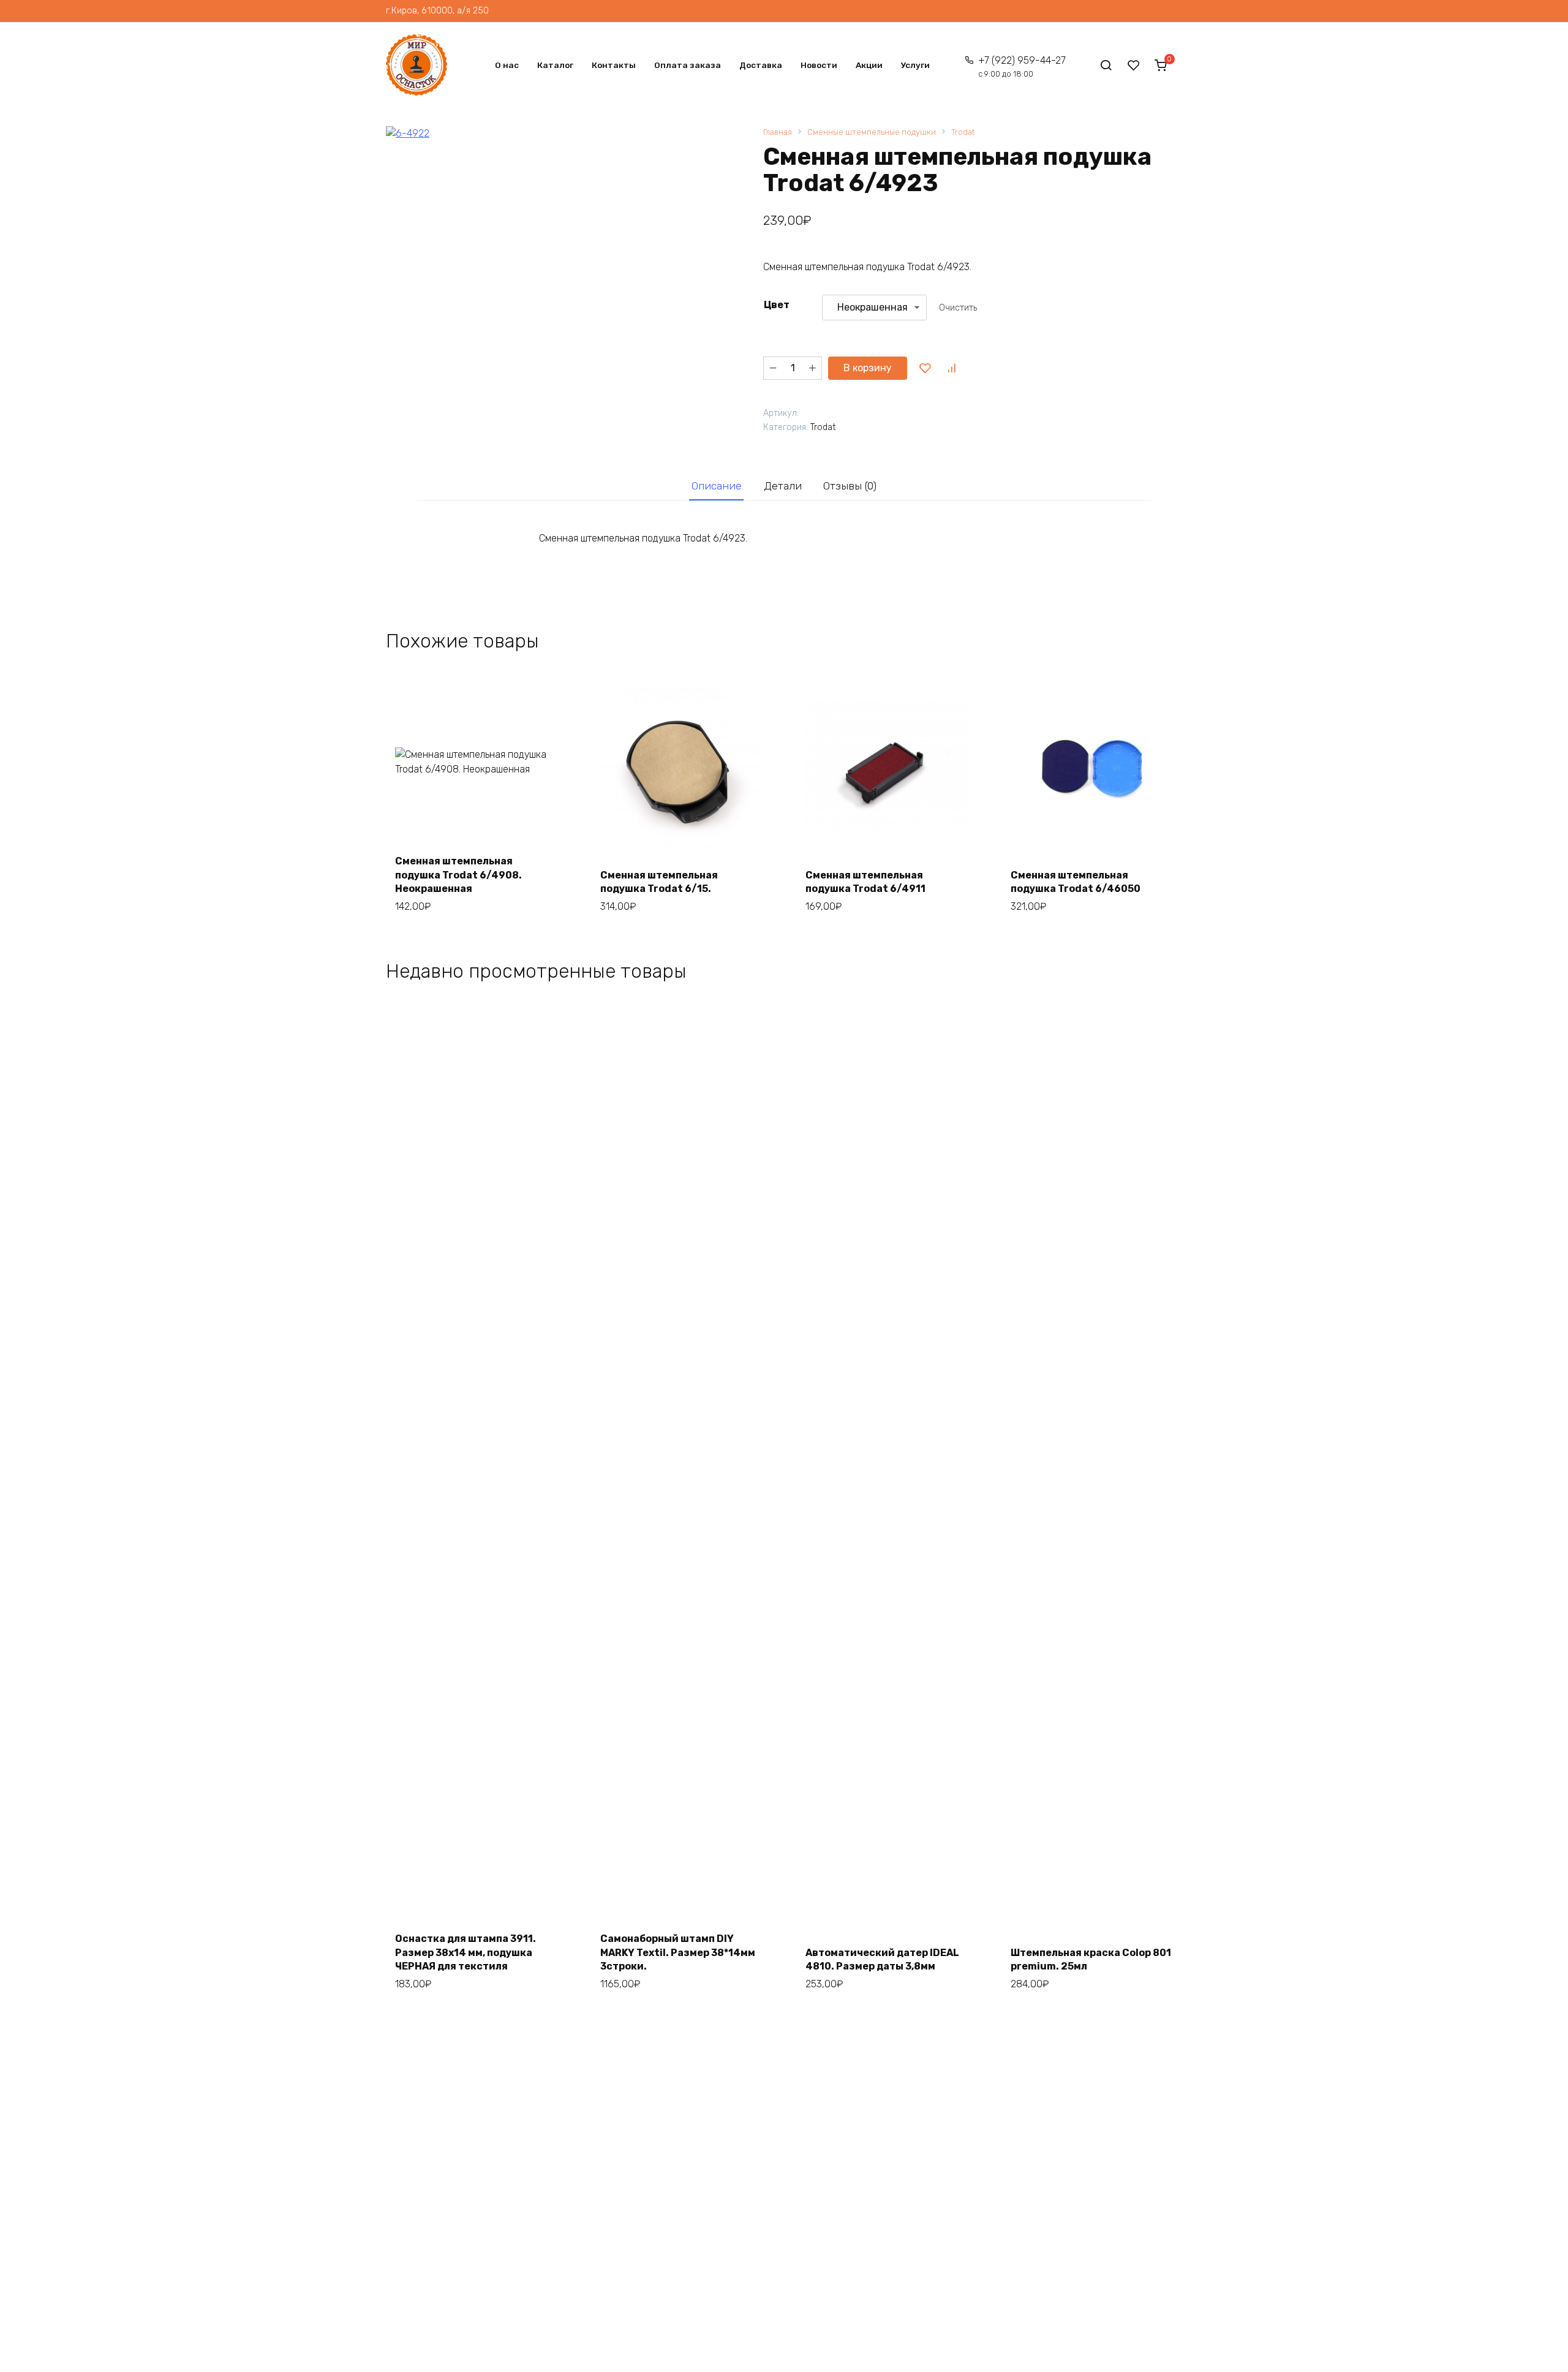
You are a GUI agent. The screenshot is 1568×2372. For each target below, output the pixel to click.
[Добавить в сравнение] (951, 368)
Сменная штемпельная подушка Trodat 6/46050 (1076, 882)
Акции (869, 65)
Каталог (555, 65)
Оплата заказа (688, 65)
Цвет (777, 305)
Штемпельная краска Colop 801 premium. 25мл (1091, 1959)
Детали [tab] (783, 486)
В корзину (868, 368)
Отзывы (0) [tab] (850, 486)
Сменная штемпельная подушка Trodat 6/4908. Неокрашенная (458, 875)
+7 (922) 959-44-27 (1022, 66)
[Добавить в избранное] (925, 368)
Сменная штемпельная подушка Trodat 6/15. (659, 882)
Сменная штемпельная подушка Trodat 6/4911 (865, 882)
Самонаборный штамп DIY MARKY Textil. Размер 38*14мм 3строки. (678, 1952)
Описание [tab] (717, 486)
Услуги (915, 65)
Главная (778, 132)
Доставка (761, 65)
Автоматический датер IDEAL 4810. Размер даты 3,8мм (882, 1959)
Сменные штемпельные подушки (872, 132)
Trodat (963, 132)
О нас (507, 65)
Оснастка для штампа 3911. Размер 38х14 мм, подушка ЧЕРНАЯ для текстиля (466, 1952)
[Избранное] (1134, 65)
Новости (819, 65)
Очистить (958, 308)
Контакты (614, 65)
